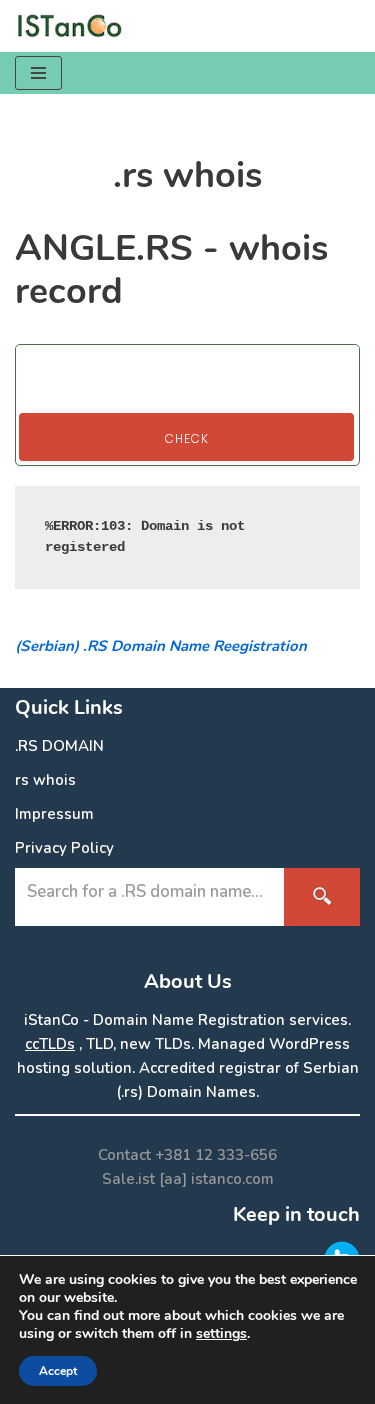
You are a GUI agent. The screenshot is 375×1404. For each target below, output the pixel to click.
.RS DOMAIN (59, 746)
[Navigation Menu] (38, 73)
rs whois (45, 780)
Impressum (54, 814)
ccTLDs (50, 1044)
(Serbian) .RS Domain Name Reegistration (161, 646)
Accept (58, 1371)
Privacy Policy (64, 848)
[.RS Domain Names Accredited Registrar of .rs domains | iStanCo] (75, 26)
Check (187, 438)
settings (221, 1334)
